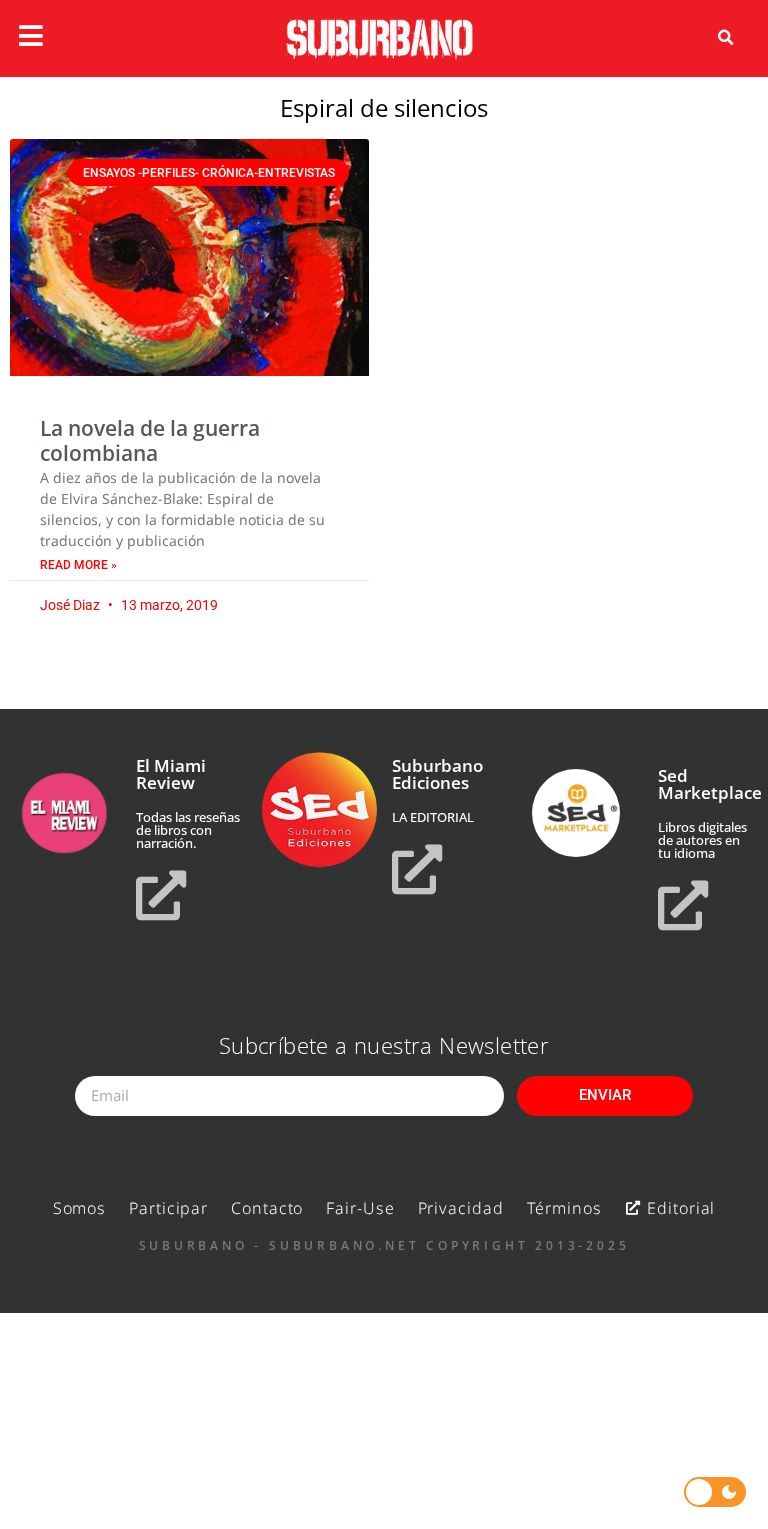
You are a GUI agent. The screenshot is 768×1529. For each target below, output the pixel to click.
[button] (726, 38)
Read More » (78, 565)
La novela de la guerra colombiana (150, 440)
